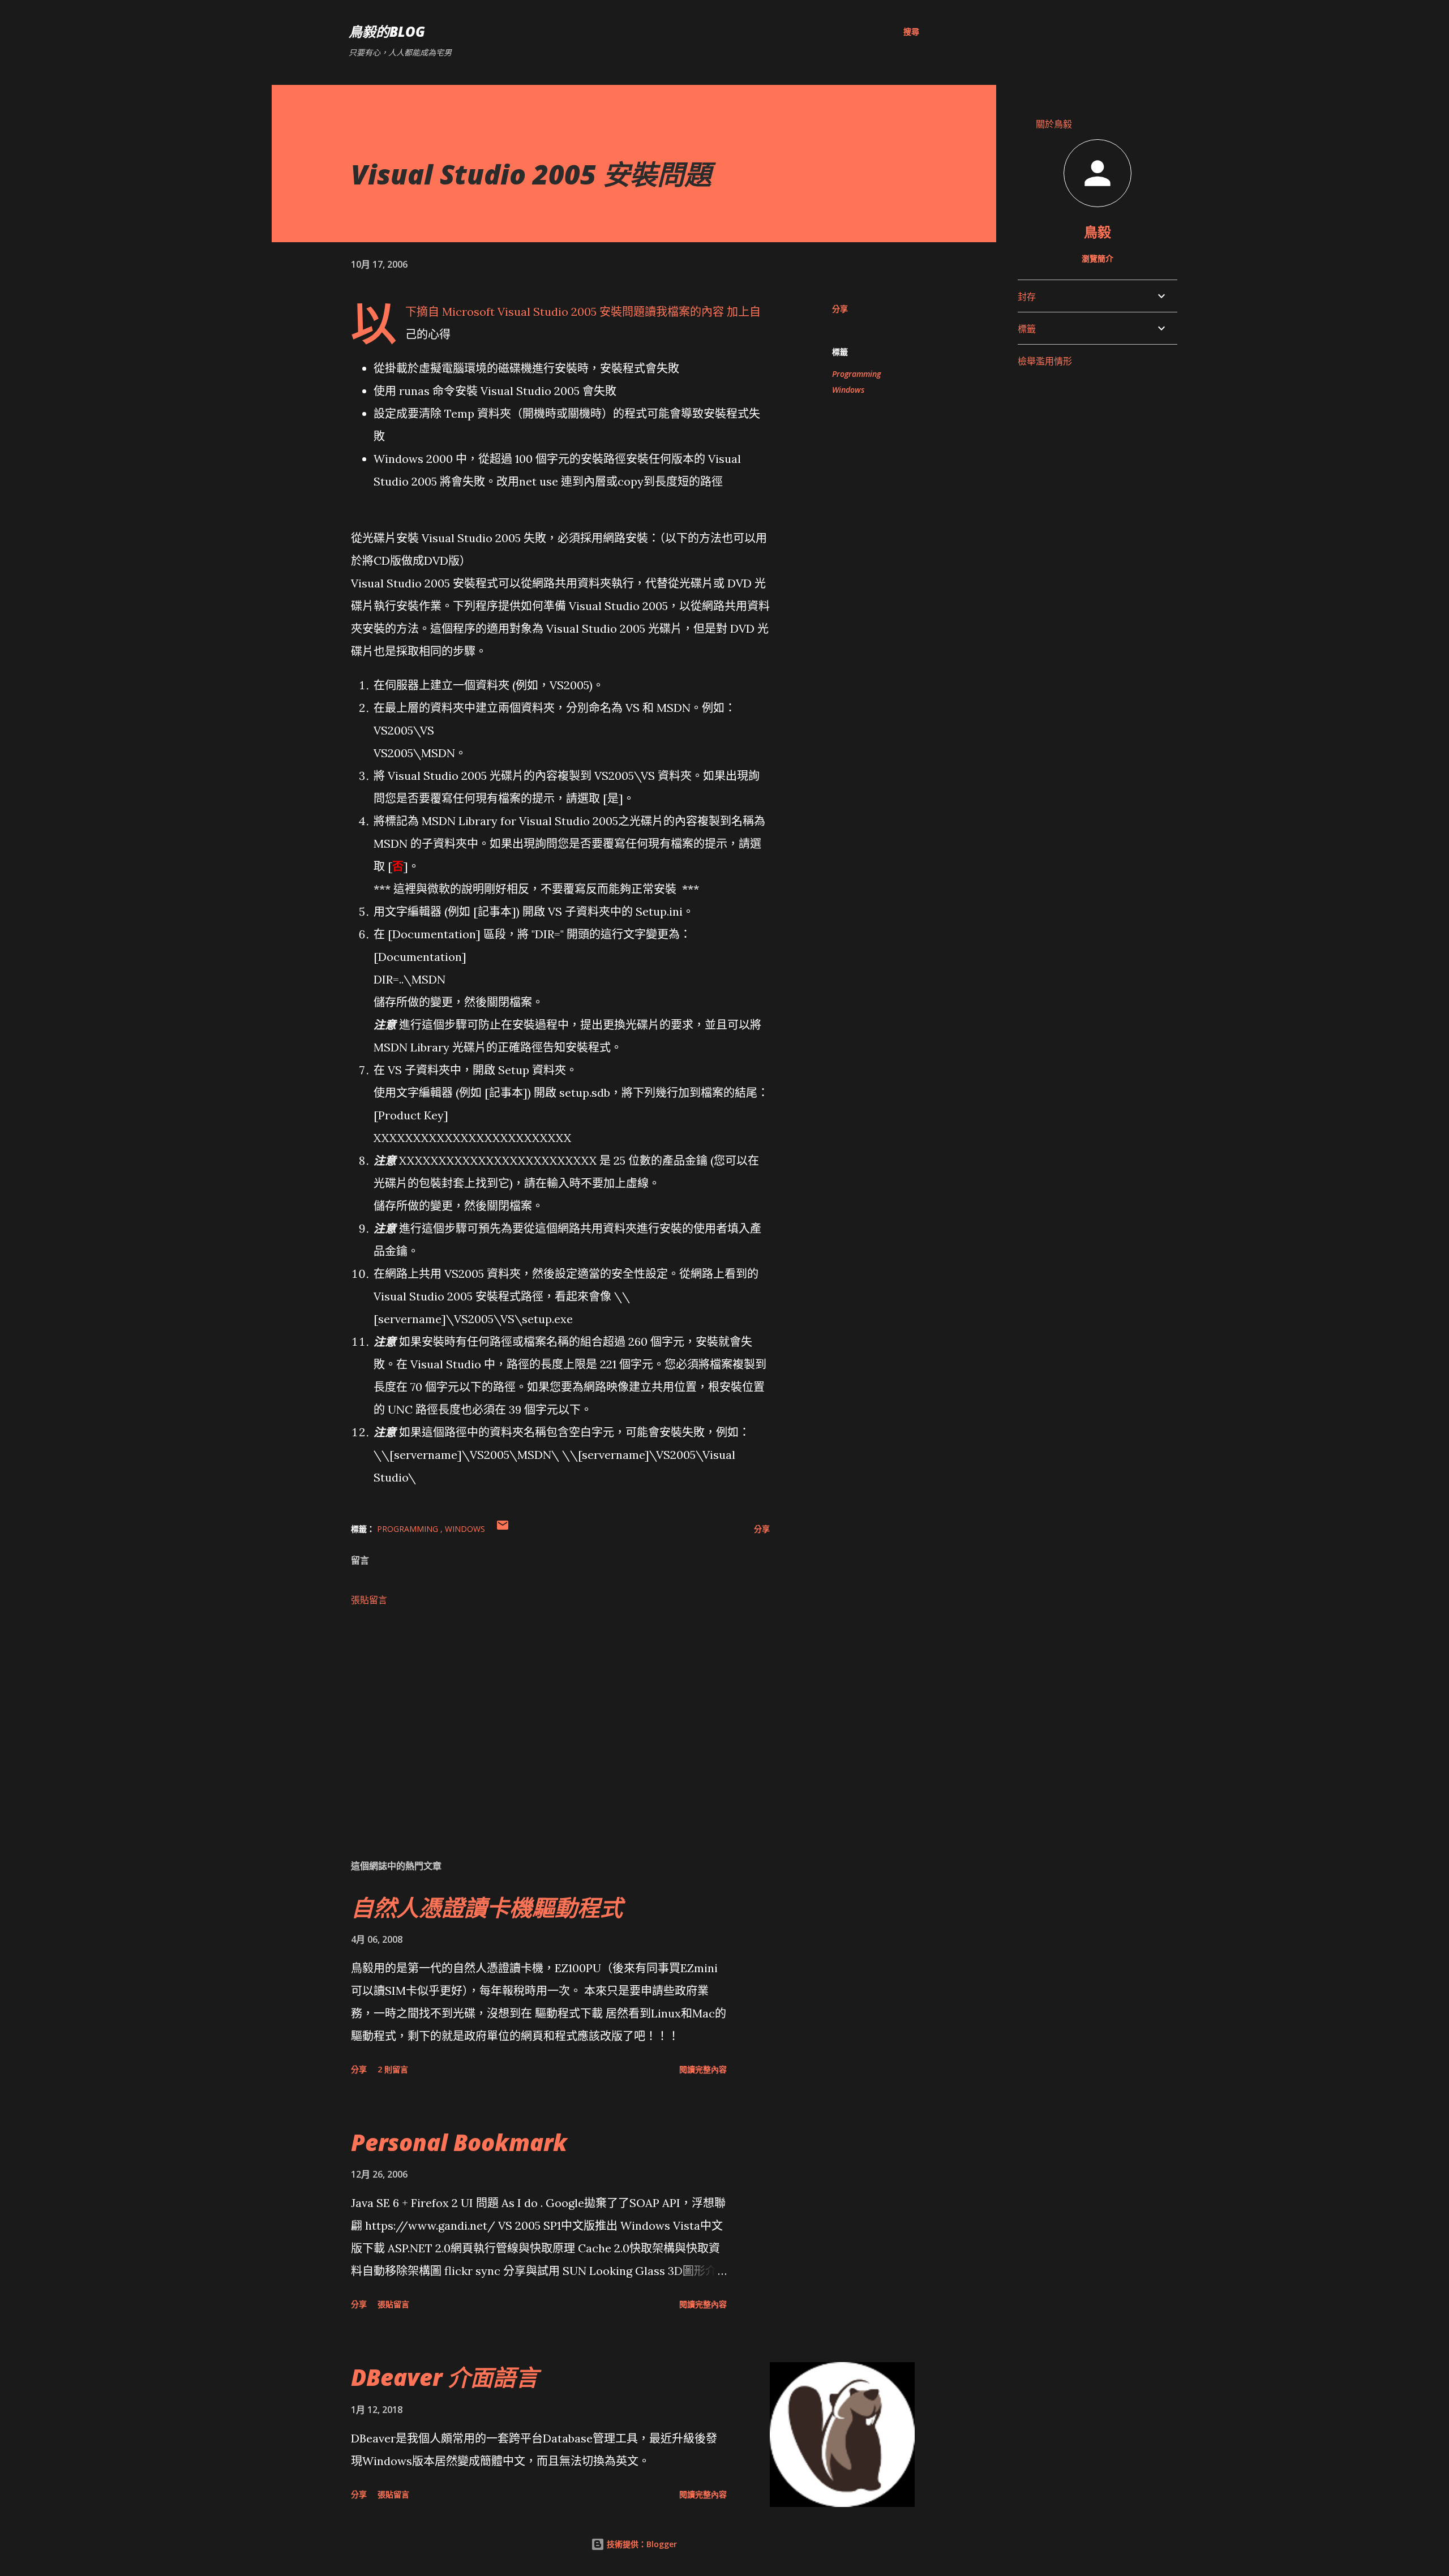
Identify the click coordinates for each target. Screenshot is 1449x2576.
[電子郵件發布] (503, 1529)
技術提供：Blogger (641, 2544)
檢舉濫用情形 (1045, 361)
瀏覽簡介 (1098, 258)
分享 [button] (840, 309)
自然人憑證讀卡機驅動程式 (487, 1907)
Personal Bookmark (459, 2142)
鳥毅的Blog (387, 31)
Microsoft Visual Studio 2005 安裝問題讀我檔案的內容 (583, 312)
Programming (856, 374)
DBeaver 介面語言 (445, 2377)
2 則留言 (393, 2069)
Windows (848, 390)
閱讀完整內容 (703, 2069)
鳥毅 (1098, 232)
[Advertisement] (542, 1718)
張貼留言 (369, 1600)
